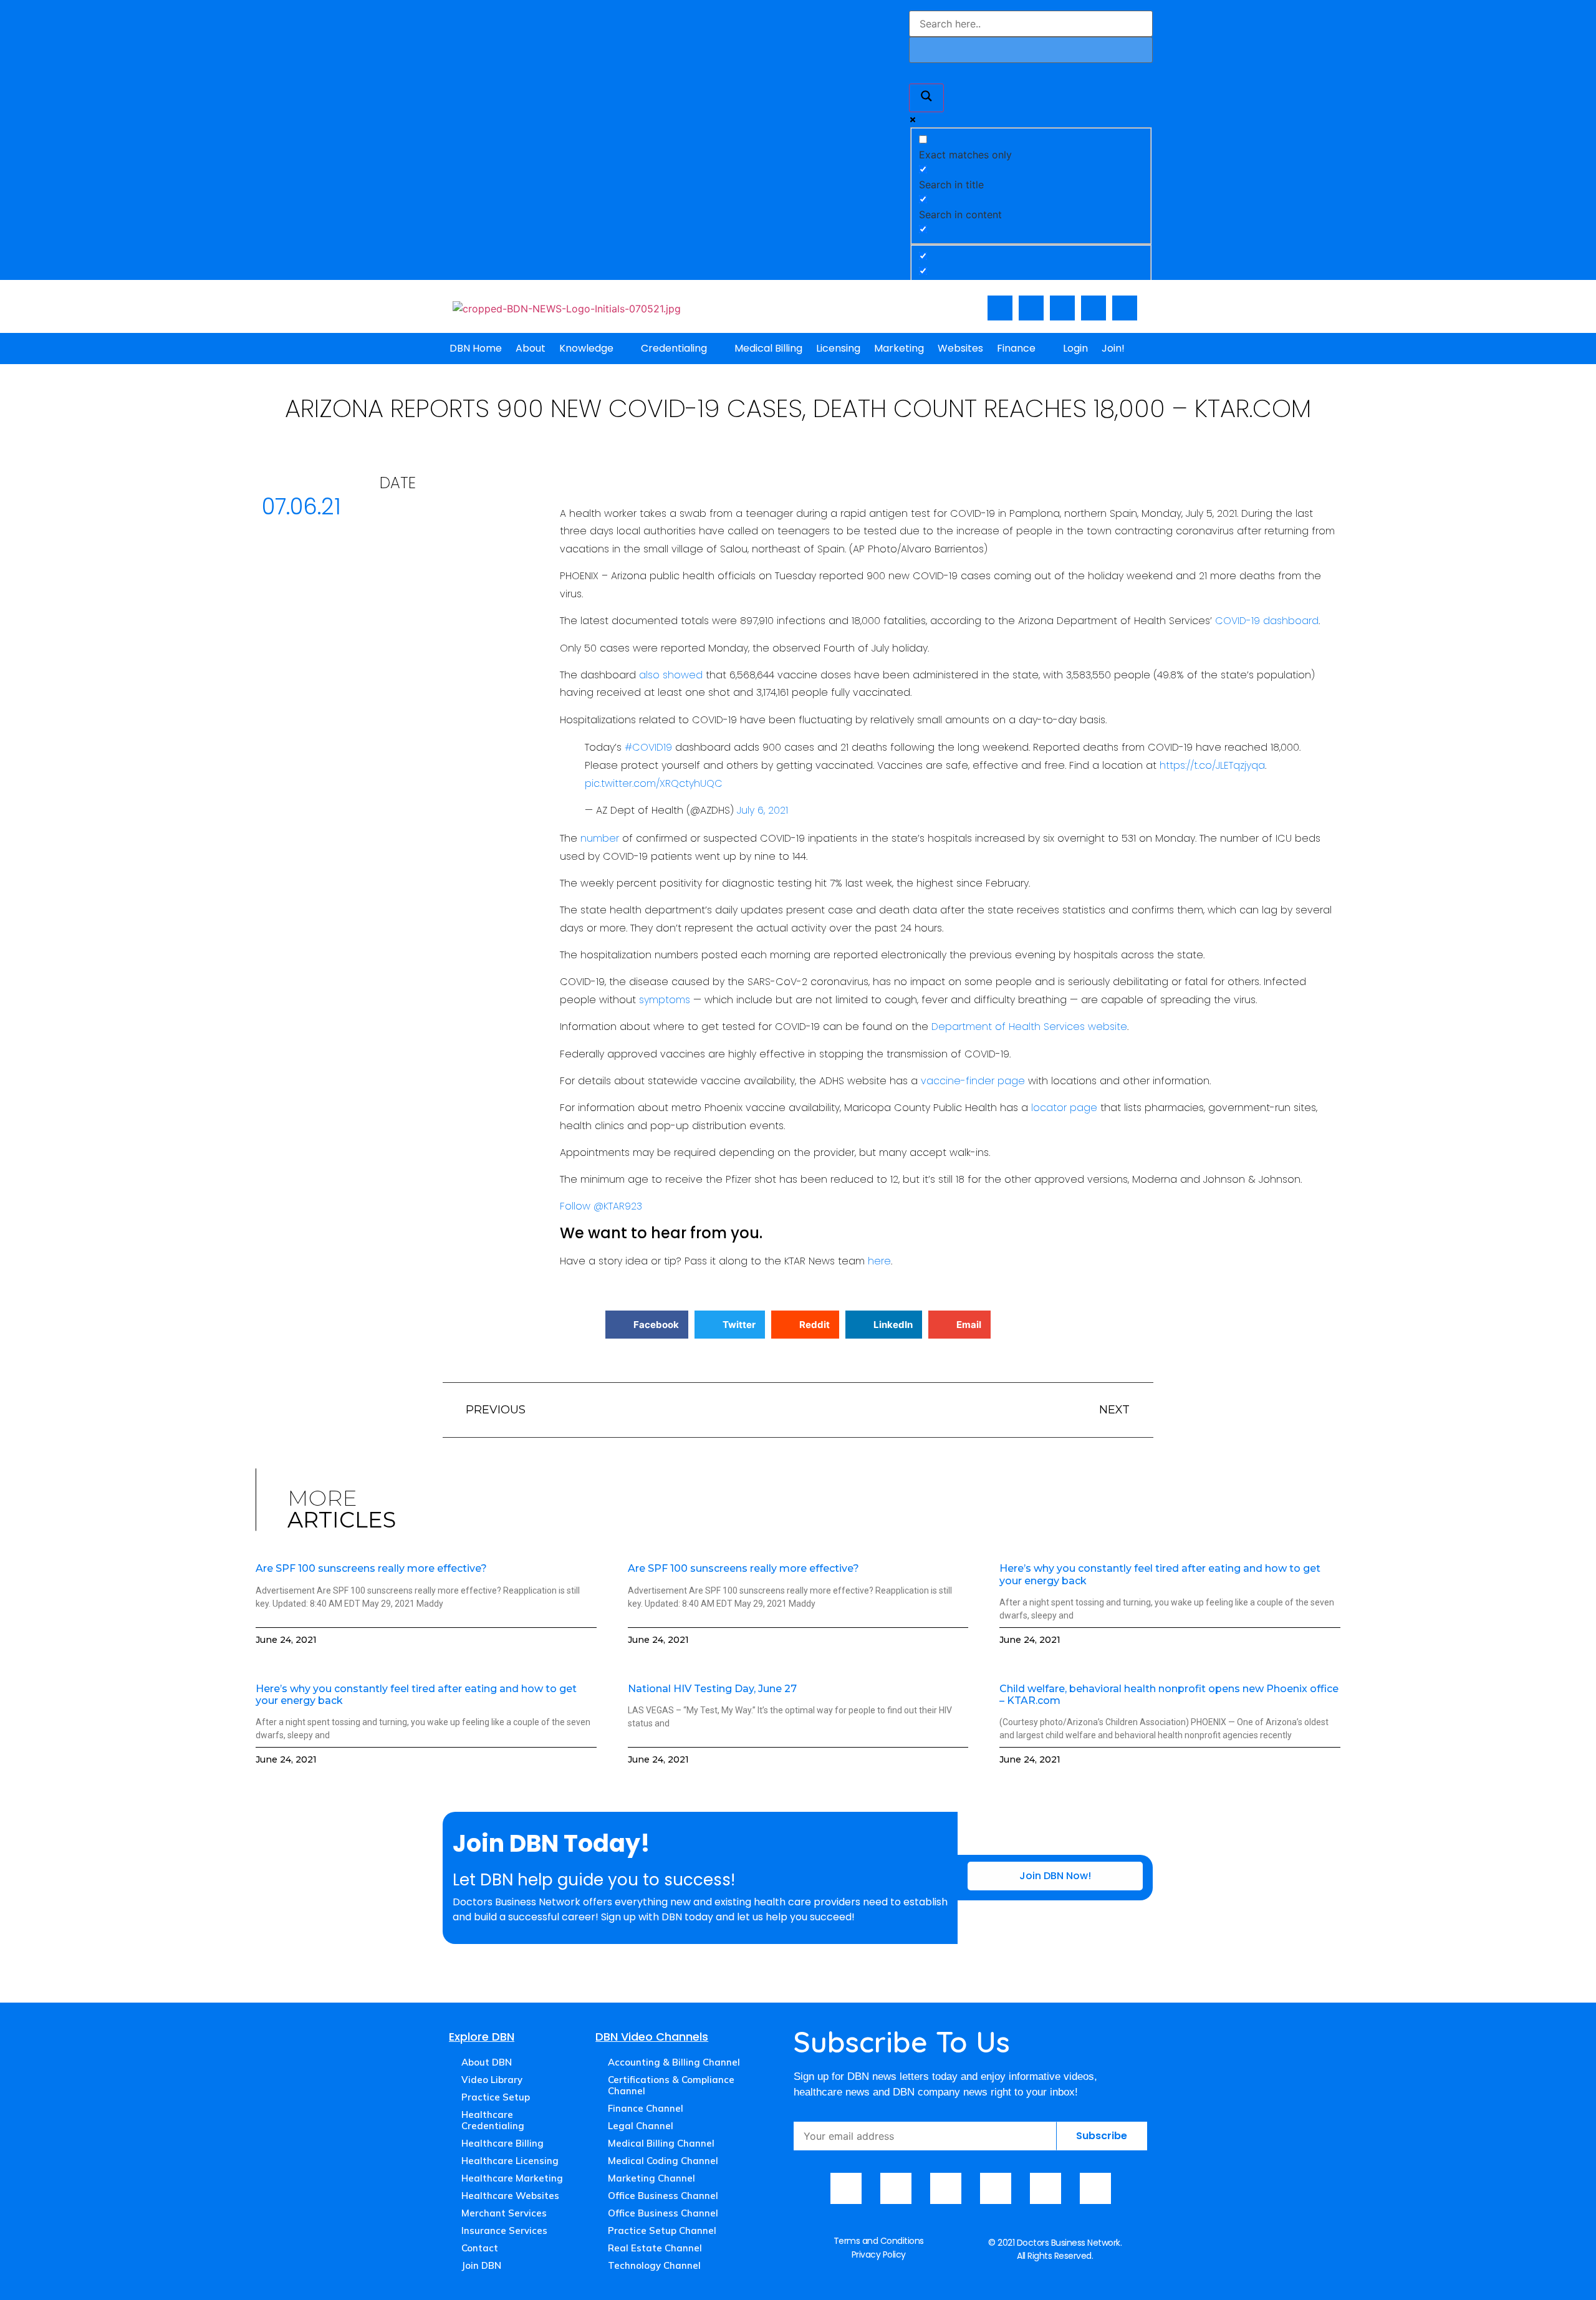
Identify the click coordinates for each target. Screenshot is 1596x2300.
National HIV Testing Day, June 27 (712, 1689)
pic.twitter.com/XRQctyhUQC (654, 783)
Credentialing (674, 348)
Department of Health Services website (1029, 1027)
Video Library (492, 2080)
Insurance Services (504, 2230)
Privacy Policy (879, 2254)
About (531, 348)
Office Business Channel (663, 2196)
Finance (1016, 348)
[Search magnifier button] (926, 98)
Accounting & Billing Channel (674, 2062)
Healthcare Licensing (510, 2161)
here (879, 1261)
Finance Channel (646, 2108)
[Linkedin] (1125, 308)
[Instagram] (1062, 308)
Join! (1113, 348)
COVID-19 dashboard (1267, 621)
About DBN (487, 2062)
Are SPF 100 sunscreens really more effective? (371, 1568)
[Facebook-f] (1000, 308)
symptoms (665, 1000)
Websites (960, 348)
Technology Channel (654, 2265)
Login (1075, 348)
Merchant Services (504, 2213)
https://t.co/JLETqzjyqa (1212, 765)
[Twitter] (1094, 308)
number (600, 838)
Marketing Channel (651, 2178)
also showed (671, 675)
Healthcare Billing (502, 2143)
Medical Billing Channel (661, 2143)
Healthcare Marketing (512, 2178)
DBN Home (476, 348)
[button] (647, 1325)
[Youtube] (1031, 308)
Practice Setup (496, 2097)
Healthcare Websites (510, 2196)
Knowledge (586, 348)
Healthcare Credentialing (493, 2120)
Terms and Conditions (879, 2241)
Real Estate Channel (655, 2248)
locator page (1064, 1108)
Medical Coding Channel (663, 2161)
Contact (480, 2248)
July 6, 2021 (762, 810)
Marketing (899, 348)
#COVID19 (648, 747)
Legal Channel (641, 2126)
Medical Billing (768, 348)
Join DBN (481, 2265)
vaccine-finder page (973, 1081)
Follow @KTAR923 (601, 1206)
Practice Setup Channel (662, 2230)
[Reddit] (1095, 2188)
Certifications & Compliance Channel (671, 2085)
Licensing (838, 348)
